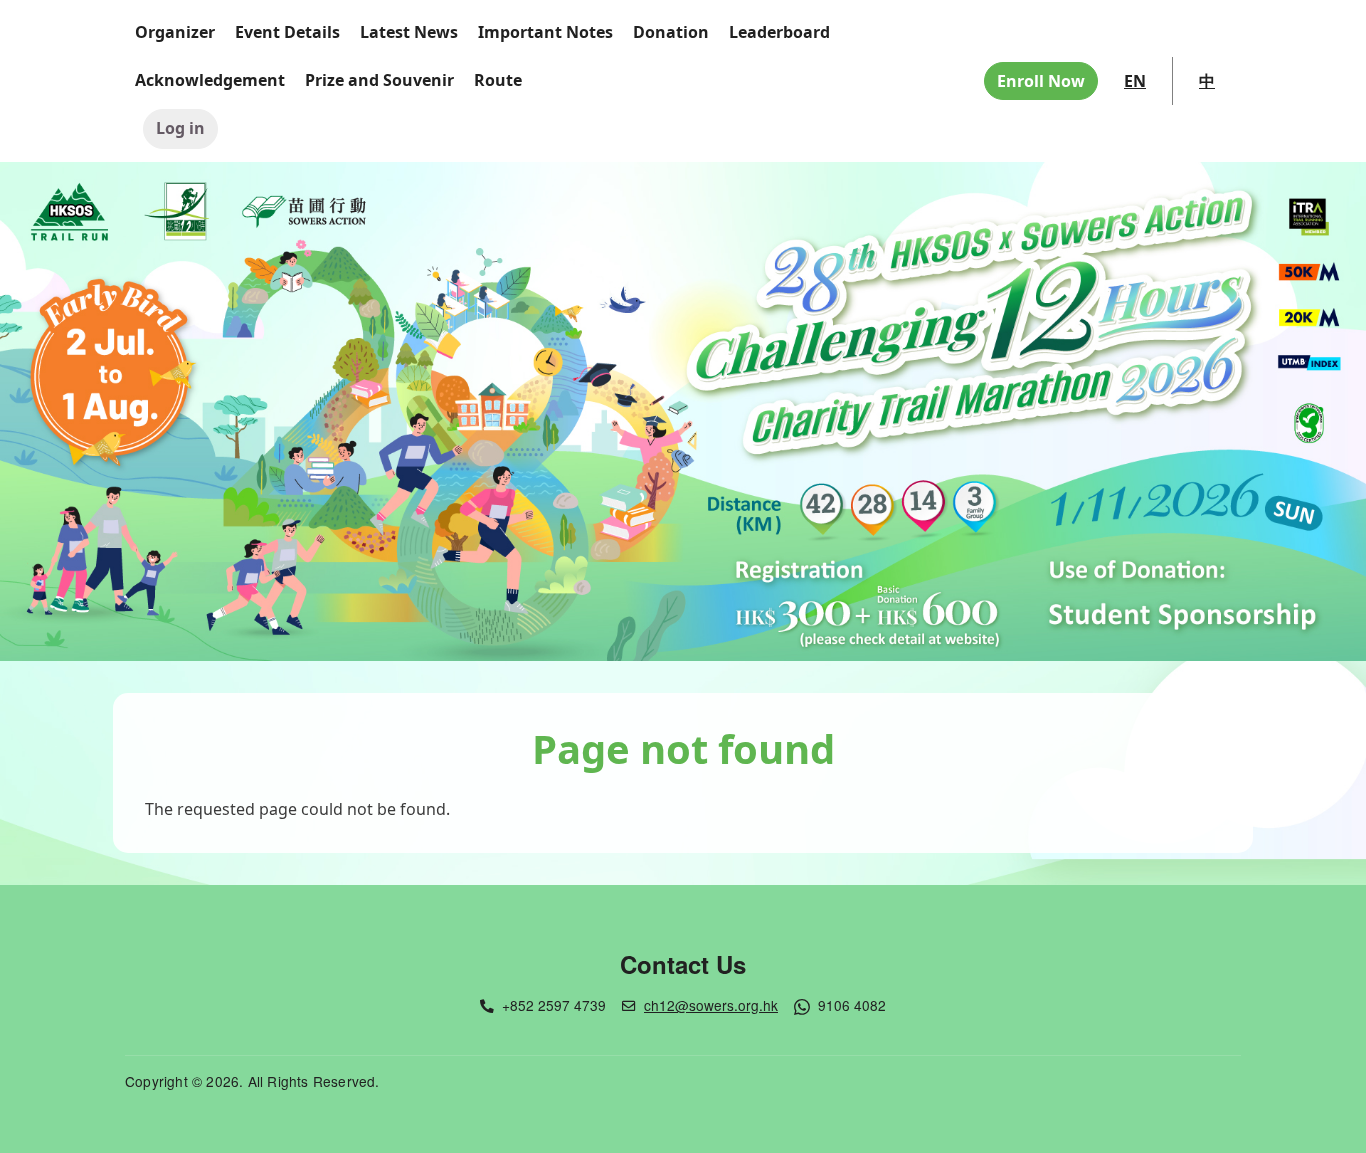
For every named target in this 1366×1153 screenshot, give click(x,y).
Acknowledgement (210, 80)
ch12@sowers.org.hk (711, 1005)
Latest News (409, 32)
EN (1135, 81)
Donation (671, 32)
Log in (180, 128)
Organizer (175, 32)
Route (498, 80)
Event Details (287, 32)
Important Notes (545, 32)
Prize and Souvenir (379, 80)
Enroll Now (1041, 81)
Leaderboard (779, 32)
